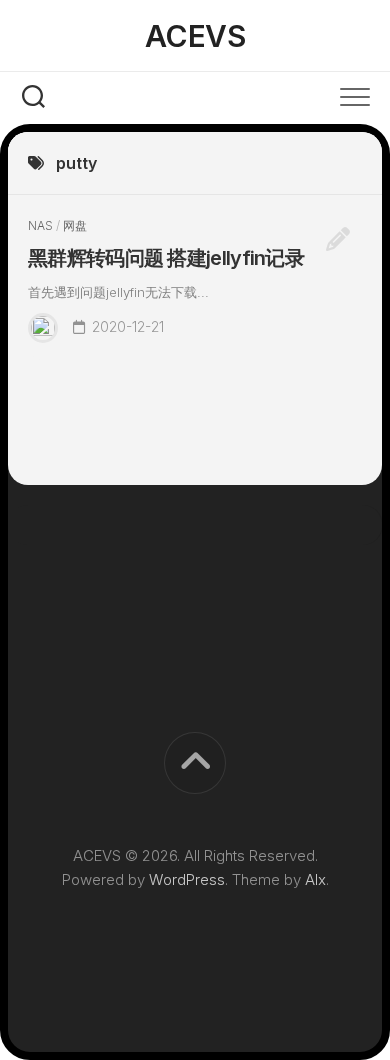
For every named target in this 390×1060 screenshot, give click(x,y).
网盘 (75, 225)
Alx (315, 879)
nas (40, 225)
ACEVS (195, 36)
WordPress (187, 879)
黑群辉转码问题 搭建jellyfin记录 (166, 258)
